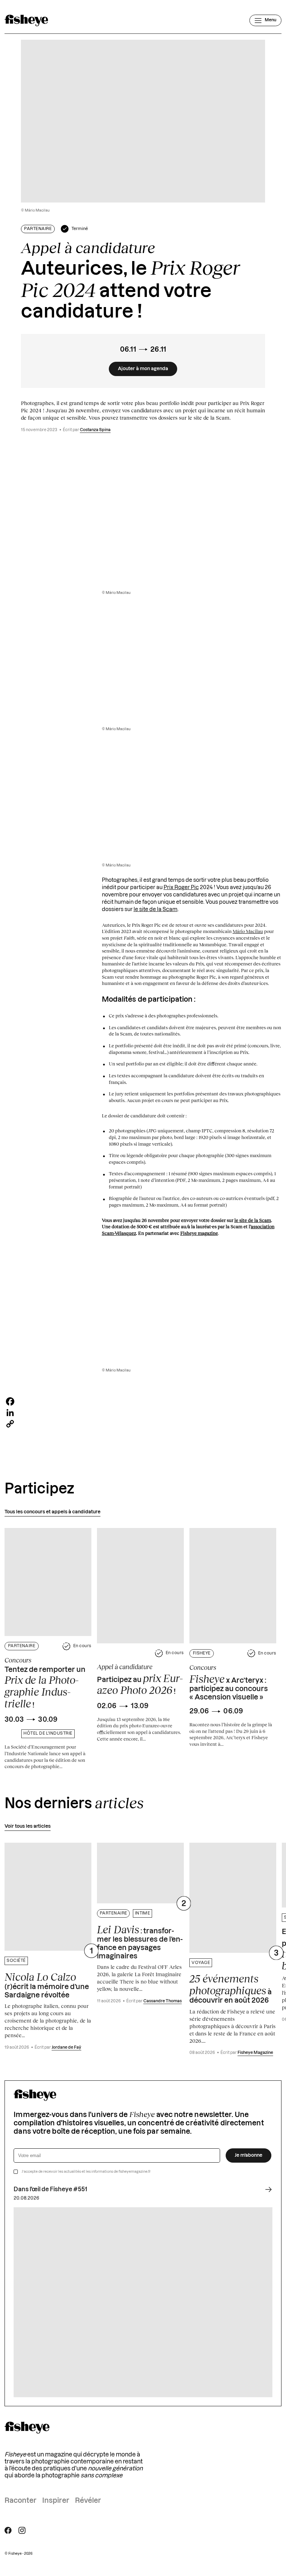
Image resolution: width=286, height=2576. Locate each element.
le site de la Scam (156, 909)
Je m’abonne (249, 2155)
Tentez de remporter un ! (45, 1688)
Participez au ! (140, 1684)
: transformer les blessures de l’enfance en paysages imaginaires (140, 1942)
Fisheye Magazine (255, 2053)
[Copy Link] (143, 1424)
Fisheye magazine (199, 1233)
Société (16, 1961)
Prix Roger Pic (181, 888)
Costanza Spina (95, 430)
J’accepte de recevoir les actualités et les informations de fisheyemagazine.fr (86, 2172)
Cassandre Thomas (163, 2001)
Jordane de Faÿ (66, 2047)
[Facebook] (143, 1401)
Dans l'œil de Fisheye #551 (50, 2189)
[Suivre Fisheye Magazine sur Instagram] (22, 2530)
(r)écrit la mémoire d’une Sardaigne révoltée (47, 1985)
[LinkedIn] (143, 1413)
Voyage (201, 1963)
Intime (143, 1913)
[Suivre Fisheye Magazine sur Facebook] (8, 2530)
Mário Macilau (248, 931)
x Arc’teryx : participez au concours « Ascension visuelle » (229, 1687)
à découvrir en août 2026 (231, 1988)
